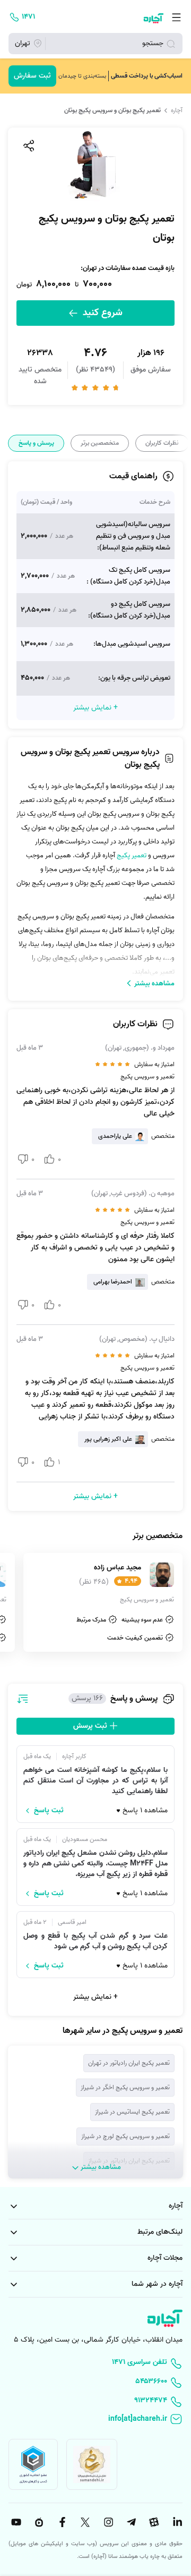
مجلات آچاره (165, 2258)
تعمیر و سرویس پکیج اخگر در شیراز (125, 2087)
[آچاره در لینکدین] (176, 2522)
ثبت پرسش (91, 1726)
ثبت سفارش (32, 76)
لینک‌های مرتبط (160, 2232)
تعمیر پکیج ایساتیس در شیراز (132, 2112)
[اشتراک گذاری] (28, 146)
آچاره (177, 111)
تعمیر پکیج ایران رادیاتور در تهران (129, 2063)
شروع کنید (101, 313)
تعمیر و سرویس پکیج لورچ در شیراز (125, 2136)
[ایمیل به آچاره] (95, 2420)
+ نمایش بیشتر (95, 1997)
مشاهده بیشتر (154, 983)
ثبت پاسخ (49, 1811)
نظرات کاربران (162, 443)
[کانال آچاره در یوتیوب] (15, 2522)
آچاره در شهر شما (157, 2284)
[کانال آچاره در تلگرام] (130, 2522)
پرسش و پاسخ (36, 443)
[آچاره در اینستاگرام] (107, 2522)
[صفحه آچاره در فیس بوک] (61, 2522)
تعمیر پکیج (132, 855)
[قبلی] (182, 444)
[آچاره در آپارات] (153, 2522)
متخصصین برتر (100, 443)
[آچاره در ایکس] (84, 2522)
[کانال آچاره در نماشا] (38, 2522)
